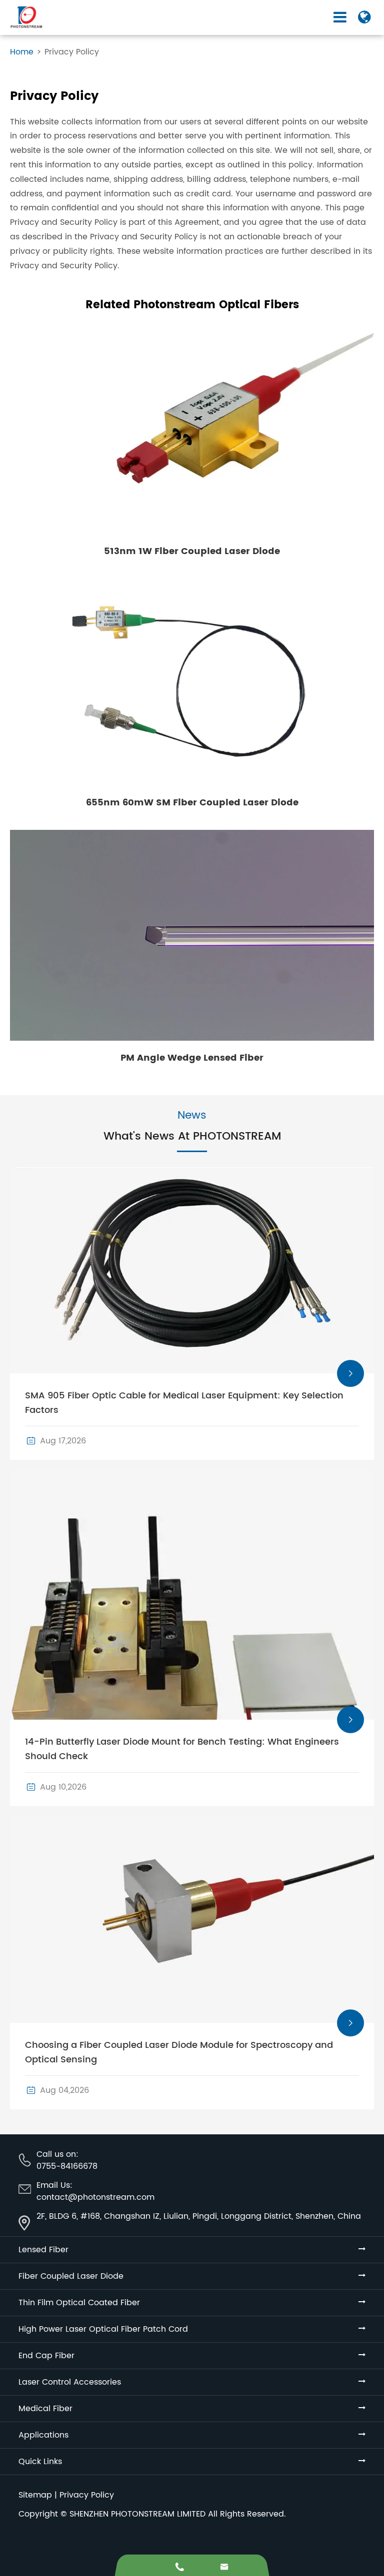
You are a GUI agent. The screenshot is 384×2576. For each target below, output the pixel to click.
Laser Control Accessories (70, 2382)
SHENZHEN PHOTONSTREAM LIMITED (137, 2514)
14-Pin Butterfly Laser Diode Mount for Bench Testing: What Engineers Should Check (182, 1749)
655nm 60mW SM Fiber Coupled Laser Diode (192, 803)
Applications (43, 2435)
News (192, 1116)
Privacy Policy (72, 52)
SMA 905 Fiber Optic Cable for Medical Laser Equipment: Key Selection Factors (184, 1403)
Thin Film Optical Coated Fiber (79, 2303)
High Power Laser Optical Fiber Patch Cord (103, 2329)
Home (22, 52)
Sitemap (35, 2495)
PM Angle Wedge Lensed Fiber (192, 1058)
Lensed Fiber (43, 2250)
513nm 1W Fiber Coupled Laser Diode (192, 551)
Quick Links (40, 2462)
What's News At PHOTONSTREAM (192, 1137)
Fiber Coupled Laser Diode (71, 2276)
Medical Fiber (45, 2409)
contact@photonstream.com (95, 2197)
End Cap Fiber (46, 2356)
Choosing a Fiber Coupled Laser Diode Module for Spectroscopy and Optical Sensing (179, 2052)
